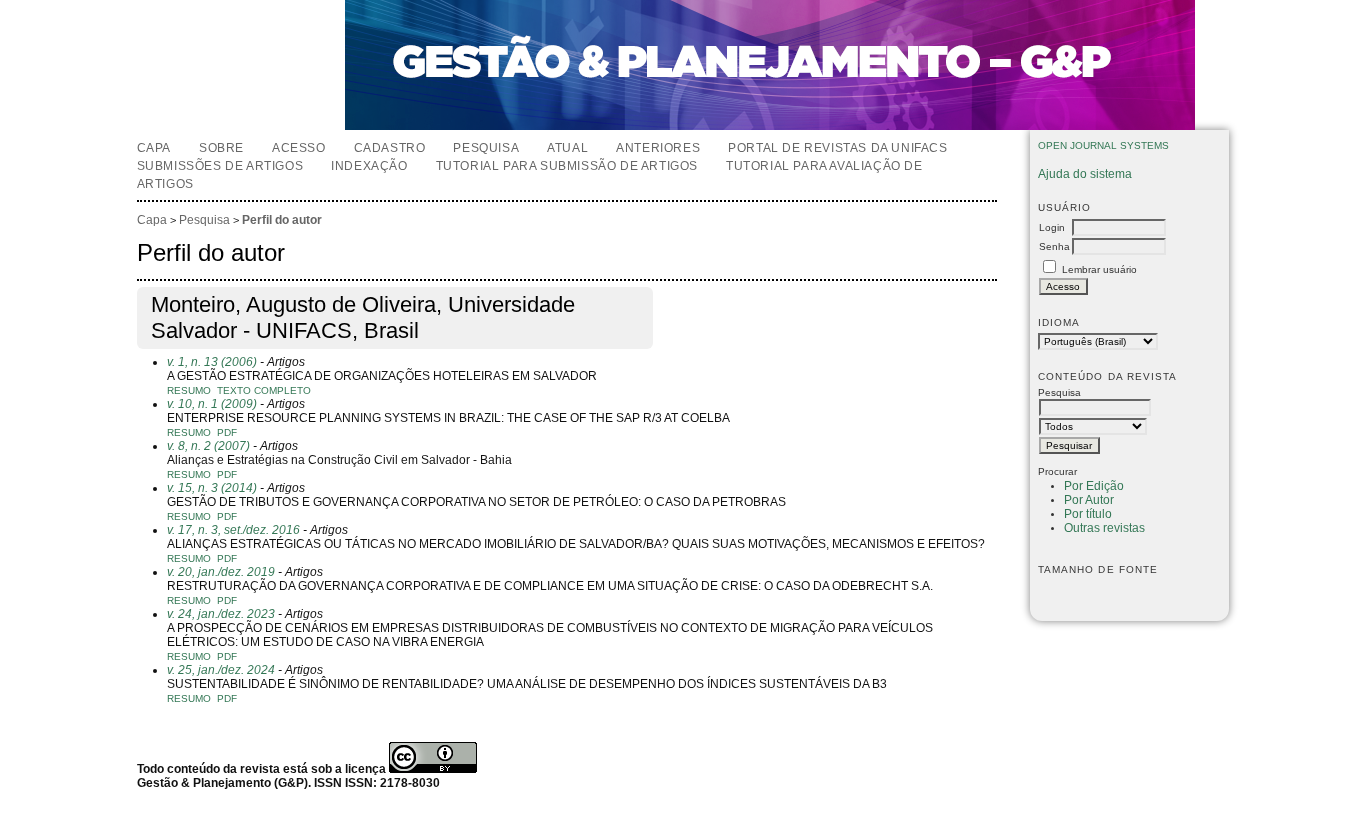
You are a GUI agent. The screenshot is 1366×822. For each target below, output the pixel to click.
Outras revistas (1104, 528)
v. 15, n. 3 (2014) (212, 488)
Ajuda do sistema (1085, 174)
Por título (1088, 514)
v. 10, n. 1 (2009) (212, 404)
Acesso (299, 148)
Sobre (221, 148)
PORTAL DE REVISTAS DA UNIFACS (837, 148)
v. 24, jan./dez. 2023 (221, 614)
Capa (154, 148)
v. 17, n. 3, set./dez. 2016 (233, 530)
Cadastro (390, 148)
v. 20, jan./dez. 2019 (221, 572)
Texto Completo (264, 390)
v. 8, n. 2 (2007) (208, 446)
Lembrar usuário (1099, 269)
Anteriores (658, 148)
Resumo (189, 390)
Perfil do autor (282, 220)
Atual (567, 148)
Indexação (369, 166)
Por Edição (1094, 486)
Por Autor (1089, 500)
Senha (1054, 246)
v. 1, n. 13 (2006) (212, 362)
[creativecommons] (433, 769)
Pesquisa (486, 148)
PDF (227, 432)
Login (1052, 227)
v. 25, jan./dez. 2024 (221, 670)
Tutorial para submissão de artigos (567, 166)
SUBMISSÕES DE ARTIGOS (220, 166)
